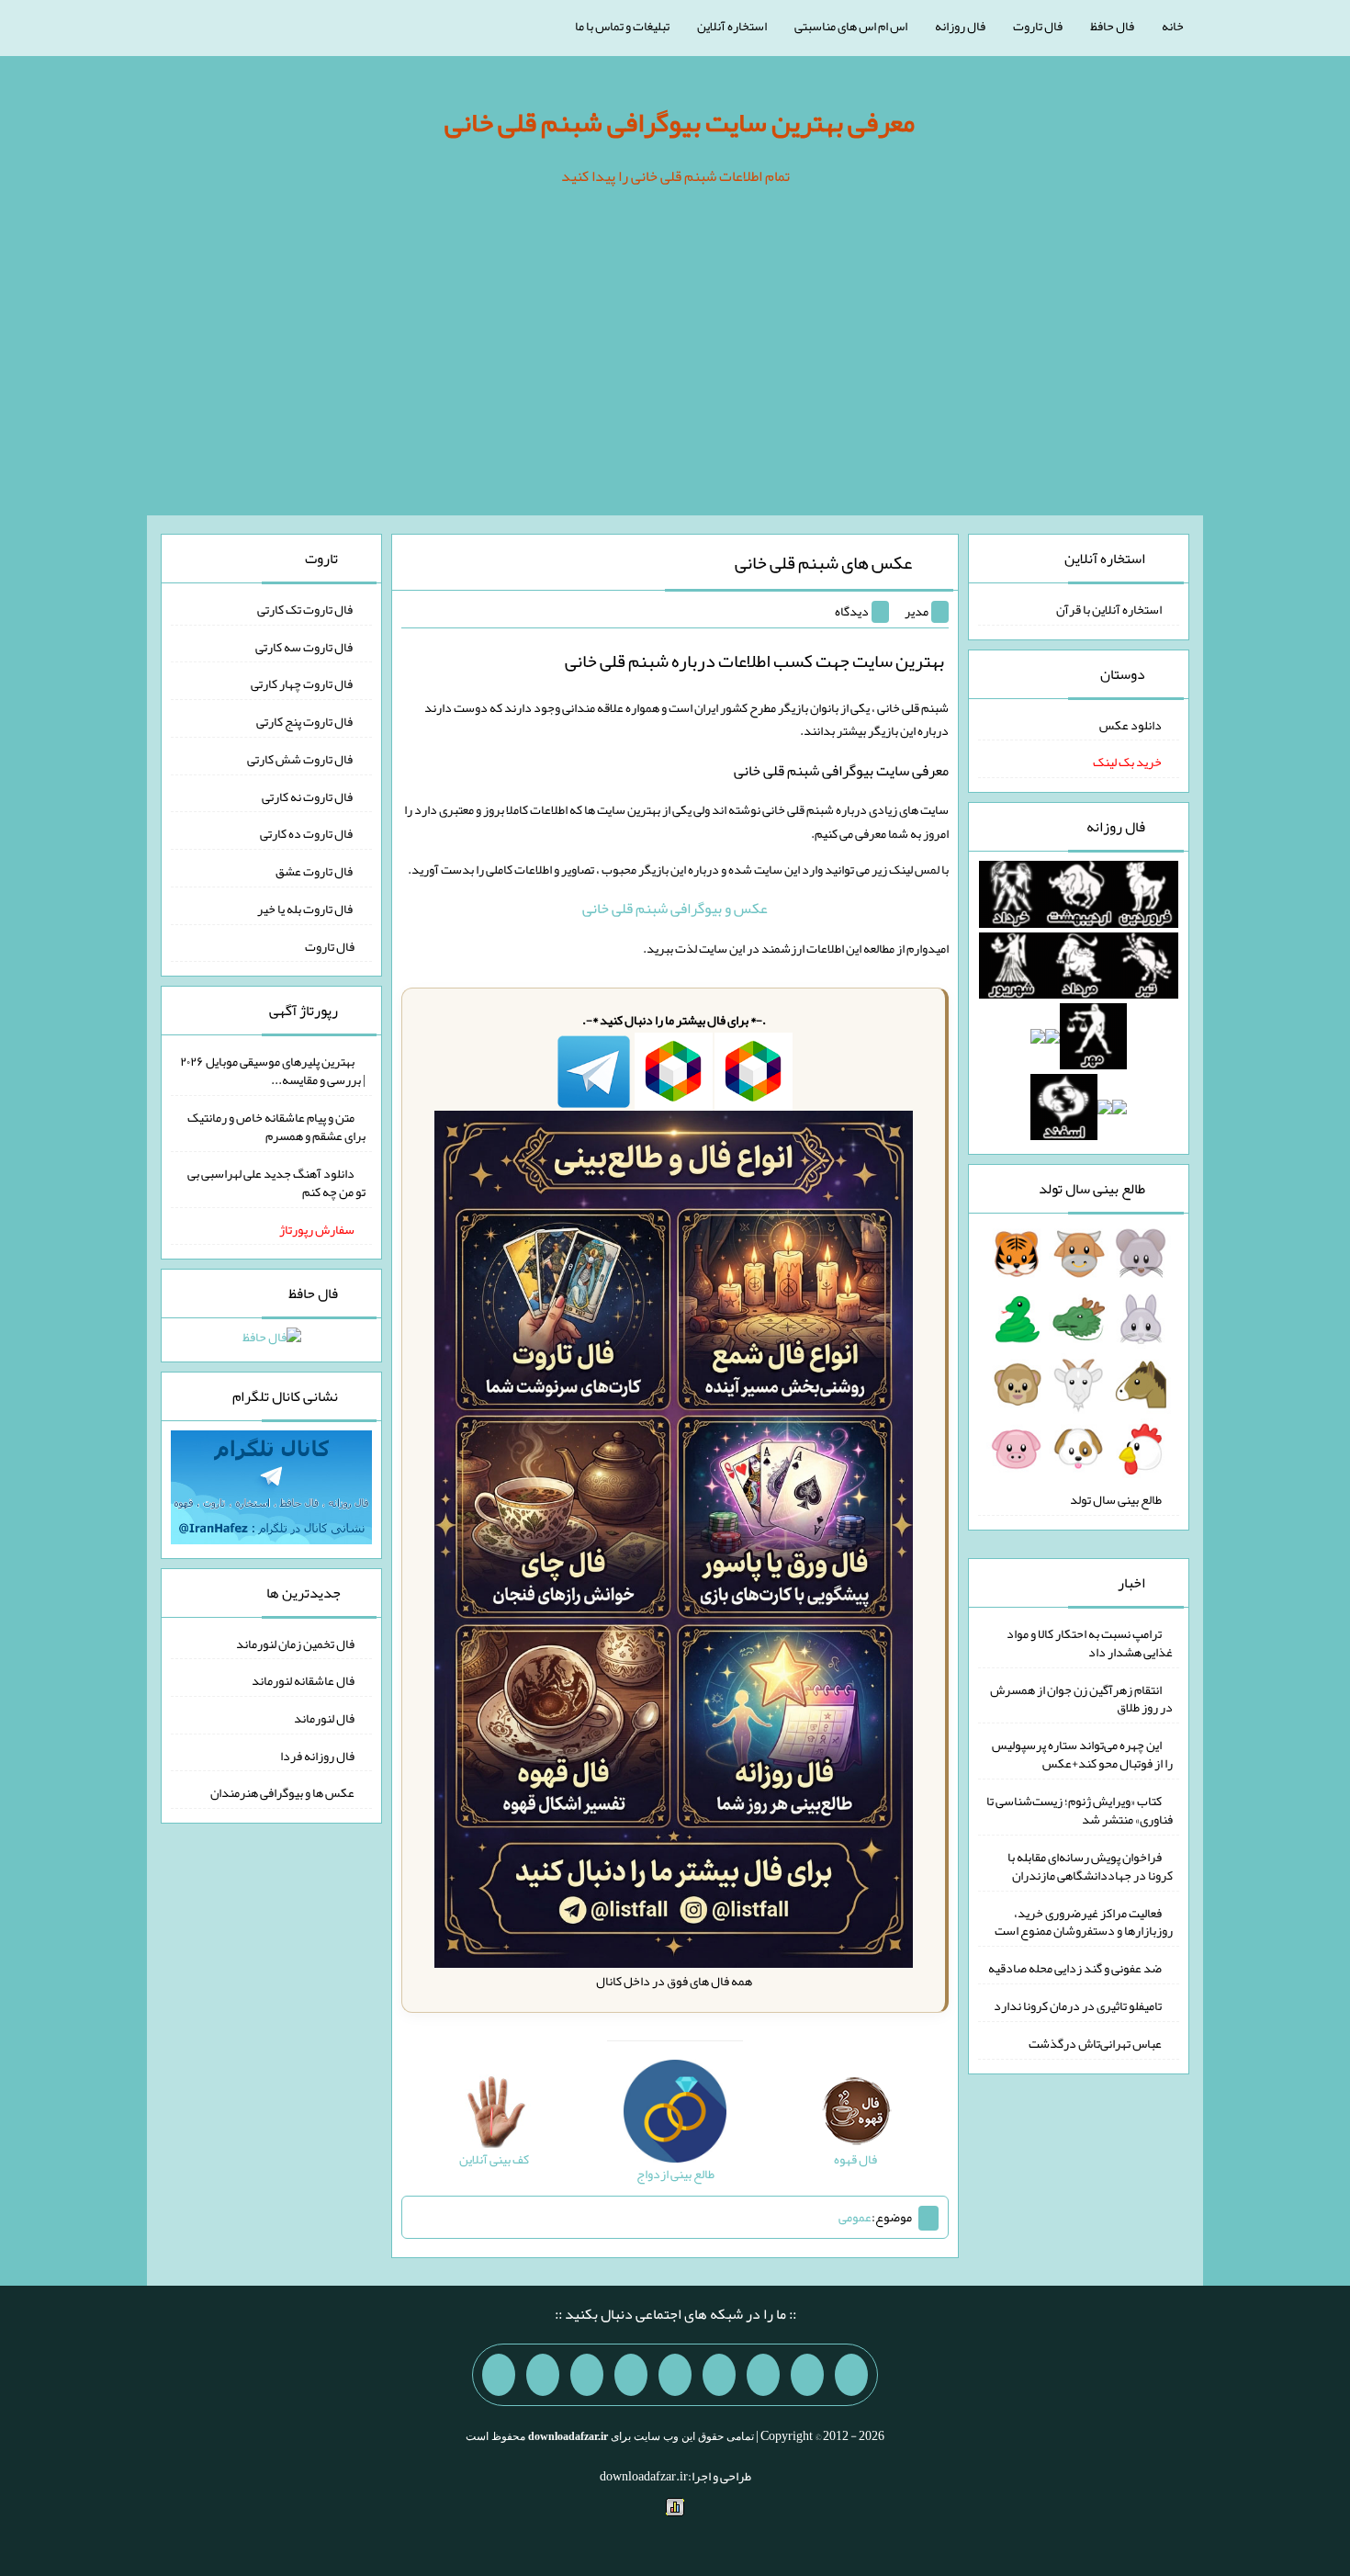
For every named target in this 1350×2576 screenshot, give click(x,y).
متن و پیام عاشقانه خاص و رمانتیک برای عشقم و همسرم (276, 1126)
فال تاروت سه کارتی (305, 646)
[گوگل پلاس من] (587, 2375)
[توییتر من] (631, 2375)
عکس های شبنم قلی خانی (823, 562)
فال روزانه (960, 26)
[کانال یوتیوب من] (543, 2375)
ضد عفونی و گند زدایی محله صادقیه (1075, 1968)
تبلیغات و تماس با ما (622, 26)
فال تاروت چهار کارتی (303, 684)
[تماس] (675, 2375)
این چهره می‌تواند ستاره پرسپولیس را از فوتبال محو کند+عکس (1082, 1754)
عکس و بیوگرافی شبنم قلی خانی (675, 908)
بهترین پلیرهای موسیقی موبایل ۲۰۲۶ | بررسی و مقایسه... (273, 1070)
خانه (1173, 26)
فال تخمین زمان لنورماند (295, 1643)
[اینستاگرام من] (719, 2375)
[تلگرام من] (807, 2375)
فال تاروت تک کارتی (306, 609)
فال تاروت (1038, 26)
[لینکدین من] (499, 2375)
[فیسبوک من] (763, 2375)
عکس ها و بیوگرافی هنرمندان (282, 1792)
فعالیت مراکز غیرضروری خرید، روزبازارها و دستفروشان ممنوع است (1084, 1921)
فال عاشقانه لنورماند (303, 1680)
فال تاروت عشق (315, 871)
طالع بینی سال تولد (1116, 1499)
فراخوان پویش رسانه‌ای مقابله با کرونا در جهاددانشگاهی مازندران (1090, 1866)
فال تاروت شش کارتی (301, 759)
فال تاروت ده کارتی (307, 833)
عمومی (855, 2217)
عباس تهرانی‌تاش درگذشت (1095, 2043)
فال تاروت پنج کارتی (305, 721)
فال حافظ (1112, 26)
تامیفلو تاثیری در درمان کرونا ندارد (1078, 2005)
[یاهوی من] (851, 2375)
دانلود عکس (1131, 724)
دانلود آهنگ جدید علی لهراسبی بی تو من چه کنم (276, 1182)
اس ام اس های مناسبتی (851, 26)
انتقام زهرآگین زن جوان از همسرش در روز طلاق (1081, 1698)
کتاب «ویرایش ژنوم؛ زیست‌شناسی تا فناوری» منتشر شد (1080, 1810)
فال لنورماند (324, 1718)
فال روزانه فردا (317, 1755)
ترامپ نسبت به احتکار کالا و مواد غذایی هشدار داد (1090, 1643)
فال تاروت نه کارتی (308, 796)
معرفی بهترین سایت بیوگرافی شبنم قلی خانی (680, 122)
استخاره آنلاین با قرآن (1109, 609)
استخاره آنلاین (732, 26)
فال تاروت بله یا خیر (306, 909)
